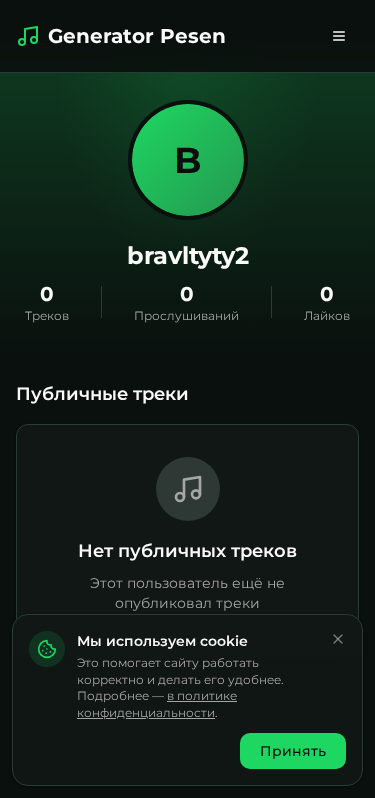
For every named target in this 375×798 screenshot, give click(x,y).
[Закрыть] (338, 639)
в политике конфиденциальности (157, 704)
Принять (293, 751)
